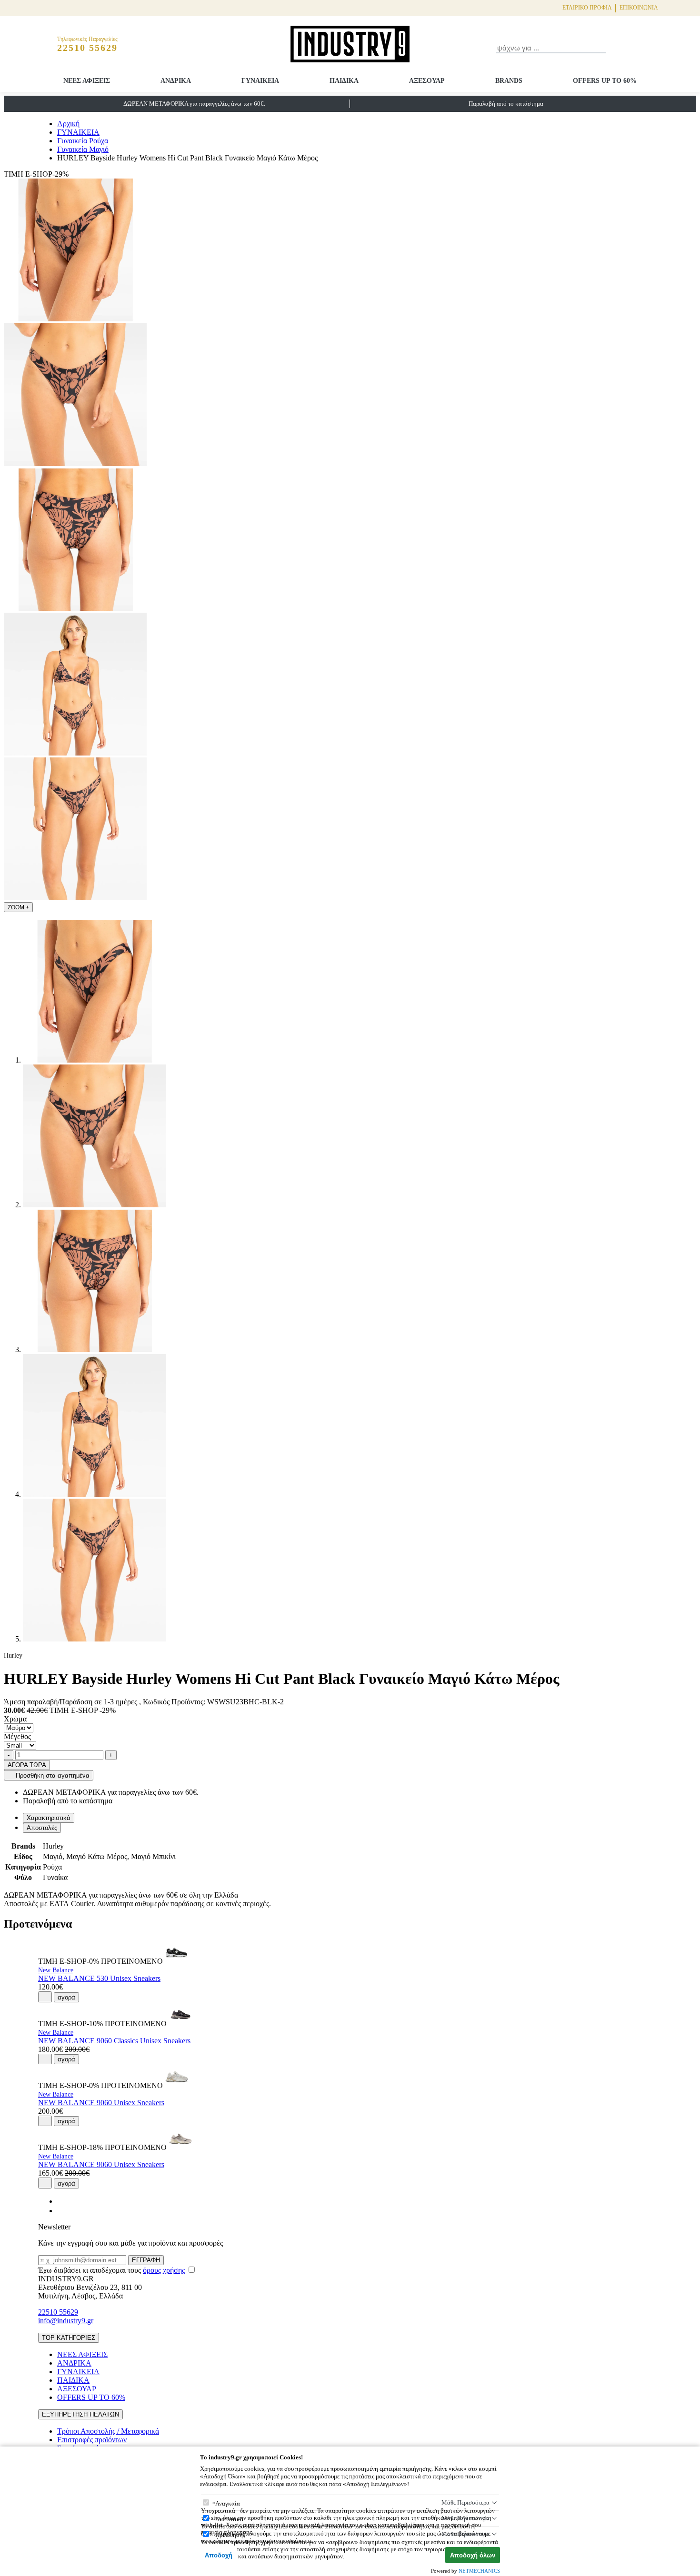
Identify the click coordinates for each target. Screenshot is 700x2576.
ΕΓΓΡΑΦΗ (146, 2260)
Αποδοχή (219, 2555)
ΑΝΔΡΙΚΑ (176, 81)
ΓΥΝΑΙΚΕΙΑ (260, 81)
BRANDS (509, 81)
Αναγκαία (228, 2503)
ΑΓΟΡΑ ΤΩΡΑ (27, 1765)
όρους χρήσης (164, 2270)
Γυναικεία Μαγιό (83, 149)
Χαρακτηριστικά (49, 1818)
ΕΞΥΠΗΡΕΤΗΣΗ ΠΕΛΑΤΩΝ (80, 2414)
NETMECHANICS (479, 2571)
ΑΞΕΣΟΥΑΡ (427, 81)
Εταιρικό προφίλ (587, 8)
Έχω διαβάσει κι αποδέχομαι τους (111, 2270)
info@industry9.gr (66, 2321)
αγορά (66, 1997)
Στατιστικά (229, 2519)
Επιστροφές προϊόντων (92, 2440)
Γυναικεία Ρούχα (83, 141)
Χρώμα (15, 1719)
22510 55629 (58, 2312)
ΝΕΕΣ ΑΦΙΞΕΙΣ (87, 81)
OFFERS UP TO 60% (605, 81)
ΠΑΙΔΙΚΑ (344, 81)
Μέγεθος (17, 1736)
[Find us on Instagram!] (61, 2211)
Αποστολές (42, 1828)
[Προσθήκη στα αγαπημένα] (45, 1997)
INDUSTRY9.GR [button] (66, 2279)
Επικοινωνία (639, 8)
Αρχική (68, 124)
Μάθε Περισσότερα (465, 2502)
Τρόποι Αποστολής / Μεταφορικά (108, 2431)
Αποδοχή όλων (473, 2555)
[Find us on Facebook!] (61, 2201)
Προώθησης (230, 2535)
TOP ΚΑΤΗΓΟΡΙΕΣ (69, 2338)
